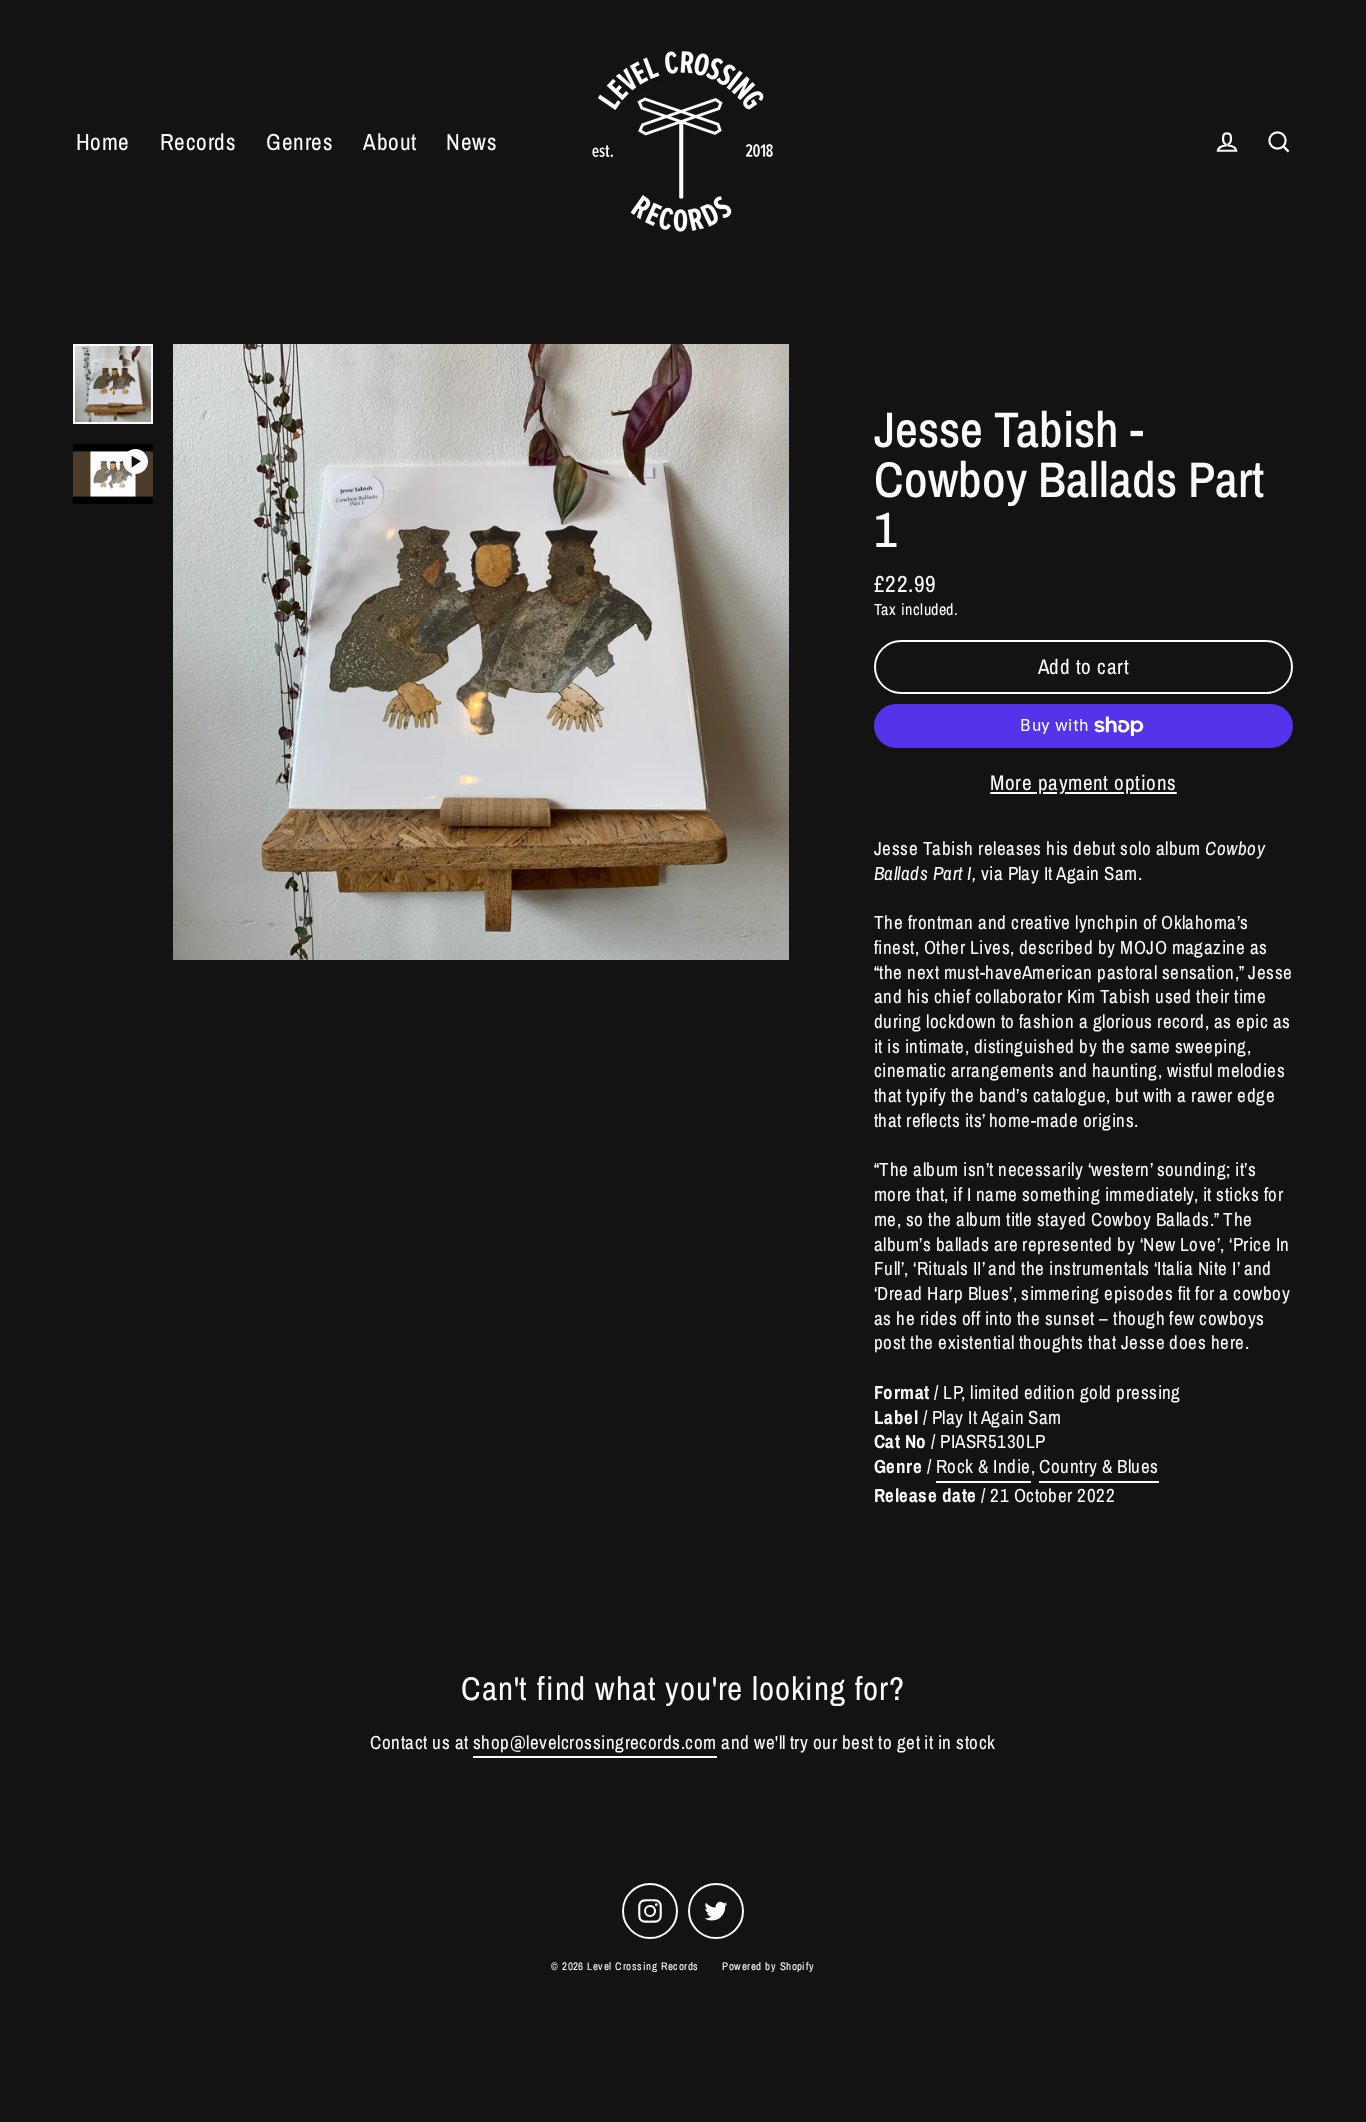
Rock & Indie (983, 1466)
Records (198, 141)
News (471, 141)
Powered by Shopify (768, 1966)
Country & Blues (1098, 1466)
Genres (299, 141)
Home (103, 141)
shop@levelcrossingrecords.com (595, 1742)
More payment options (1083, 782)
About (389, 141)
